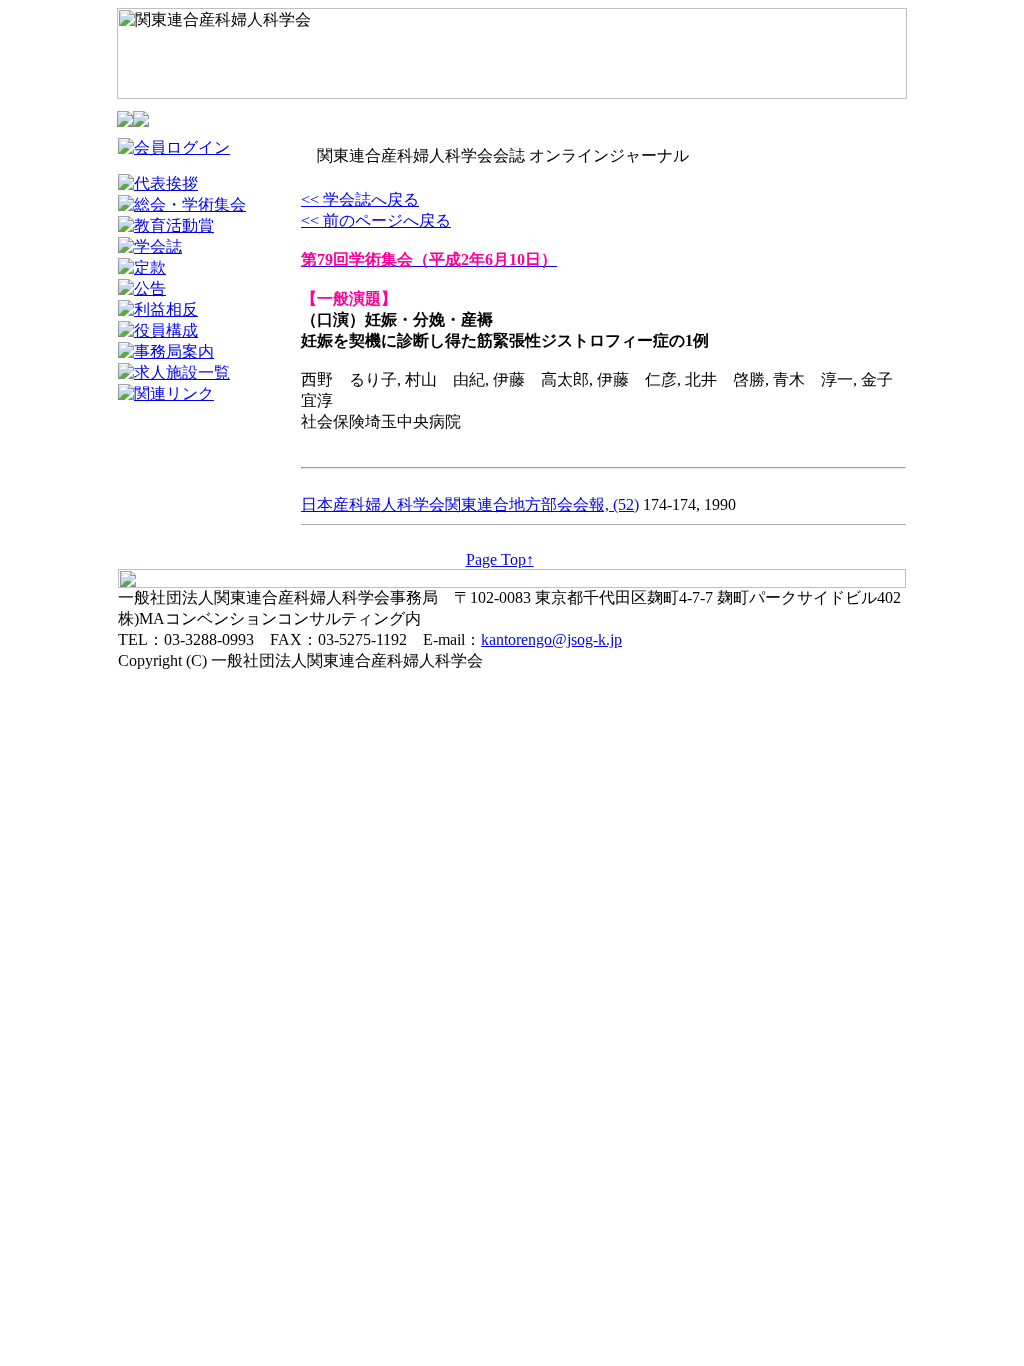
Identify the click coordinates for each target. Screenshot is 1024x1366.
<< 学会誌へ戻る (360, 199)
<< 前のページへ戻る (376, 220)
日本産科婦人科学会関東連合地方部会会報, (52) (470, 504)
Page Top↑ (500, 559)
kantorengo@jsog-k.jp (551, 639)
